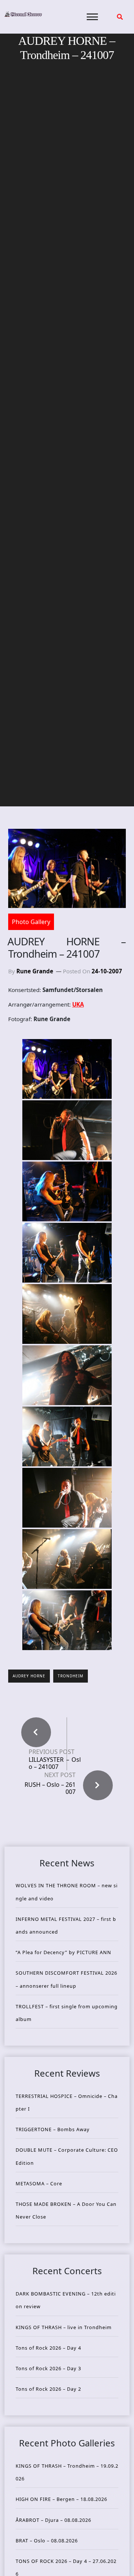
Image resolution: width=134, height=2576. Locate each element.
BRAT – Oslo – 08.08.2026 (47, 2541)
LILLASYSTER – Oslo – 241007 (55, 1763)
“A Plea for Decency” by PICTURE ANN (63, 1952)
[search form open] (120, 17)
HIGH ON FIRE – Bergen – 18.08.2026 (61, 2499)
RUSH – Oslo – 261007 (50, 1788)
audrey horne (29, 1676)
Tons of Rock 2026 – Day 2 (48, 2389)
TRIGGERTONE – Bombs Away (53, 2129)
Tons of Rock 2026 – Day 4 (48, 2348)
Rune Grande (35, 971)
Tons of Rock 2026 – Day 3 (48, 2368)
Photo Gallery (31, 922)
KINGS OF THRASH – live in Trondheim (64, 2327)
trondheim (71, 1676)
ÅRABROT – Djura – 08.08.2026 (53, 2520)
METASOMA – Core (39, 2183)
